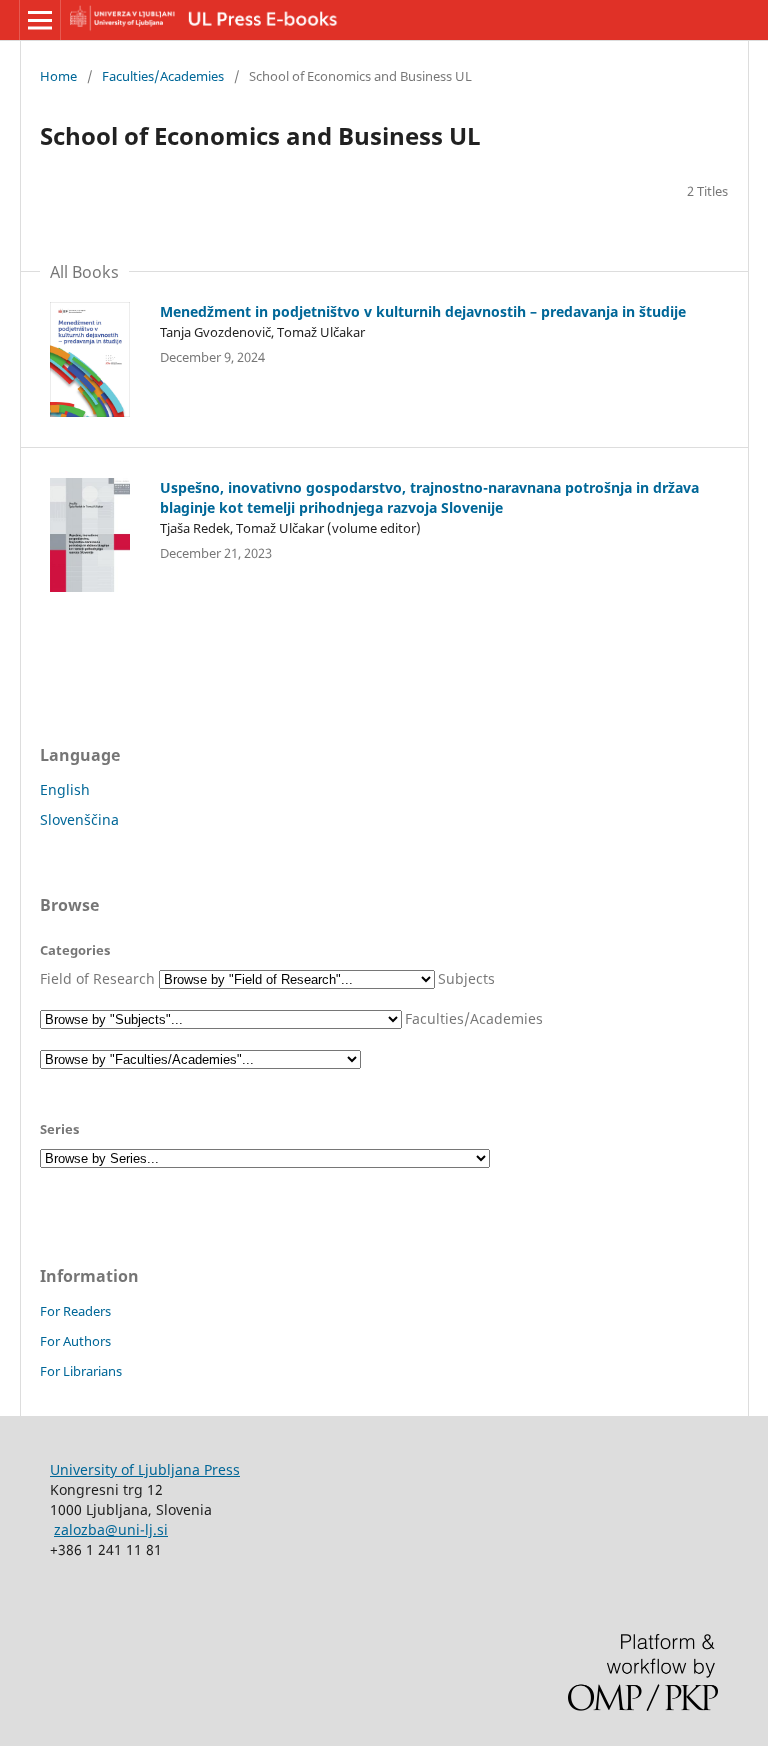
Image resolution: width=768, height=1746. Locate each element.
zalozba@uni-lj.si (111, 1529)
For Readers (75, 1311)
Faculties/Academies (163, 76)
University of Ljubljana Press (145, 1469)
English (65, 789)
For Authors (75, 1341)
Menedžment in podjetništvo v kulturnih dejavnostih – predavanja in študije (423, 311)
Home (58, 76)
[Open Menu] (40, 20)
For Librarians (81, 1371)
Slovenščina (79, 819)
